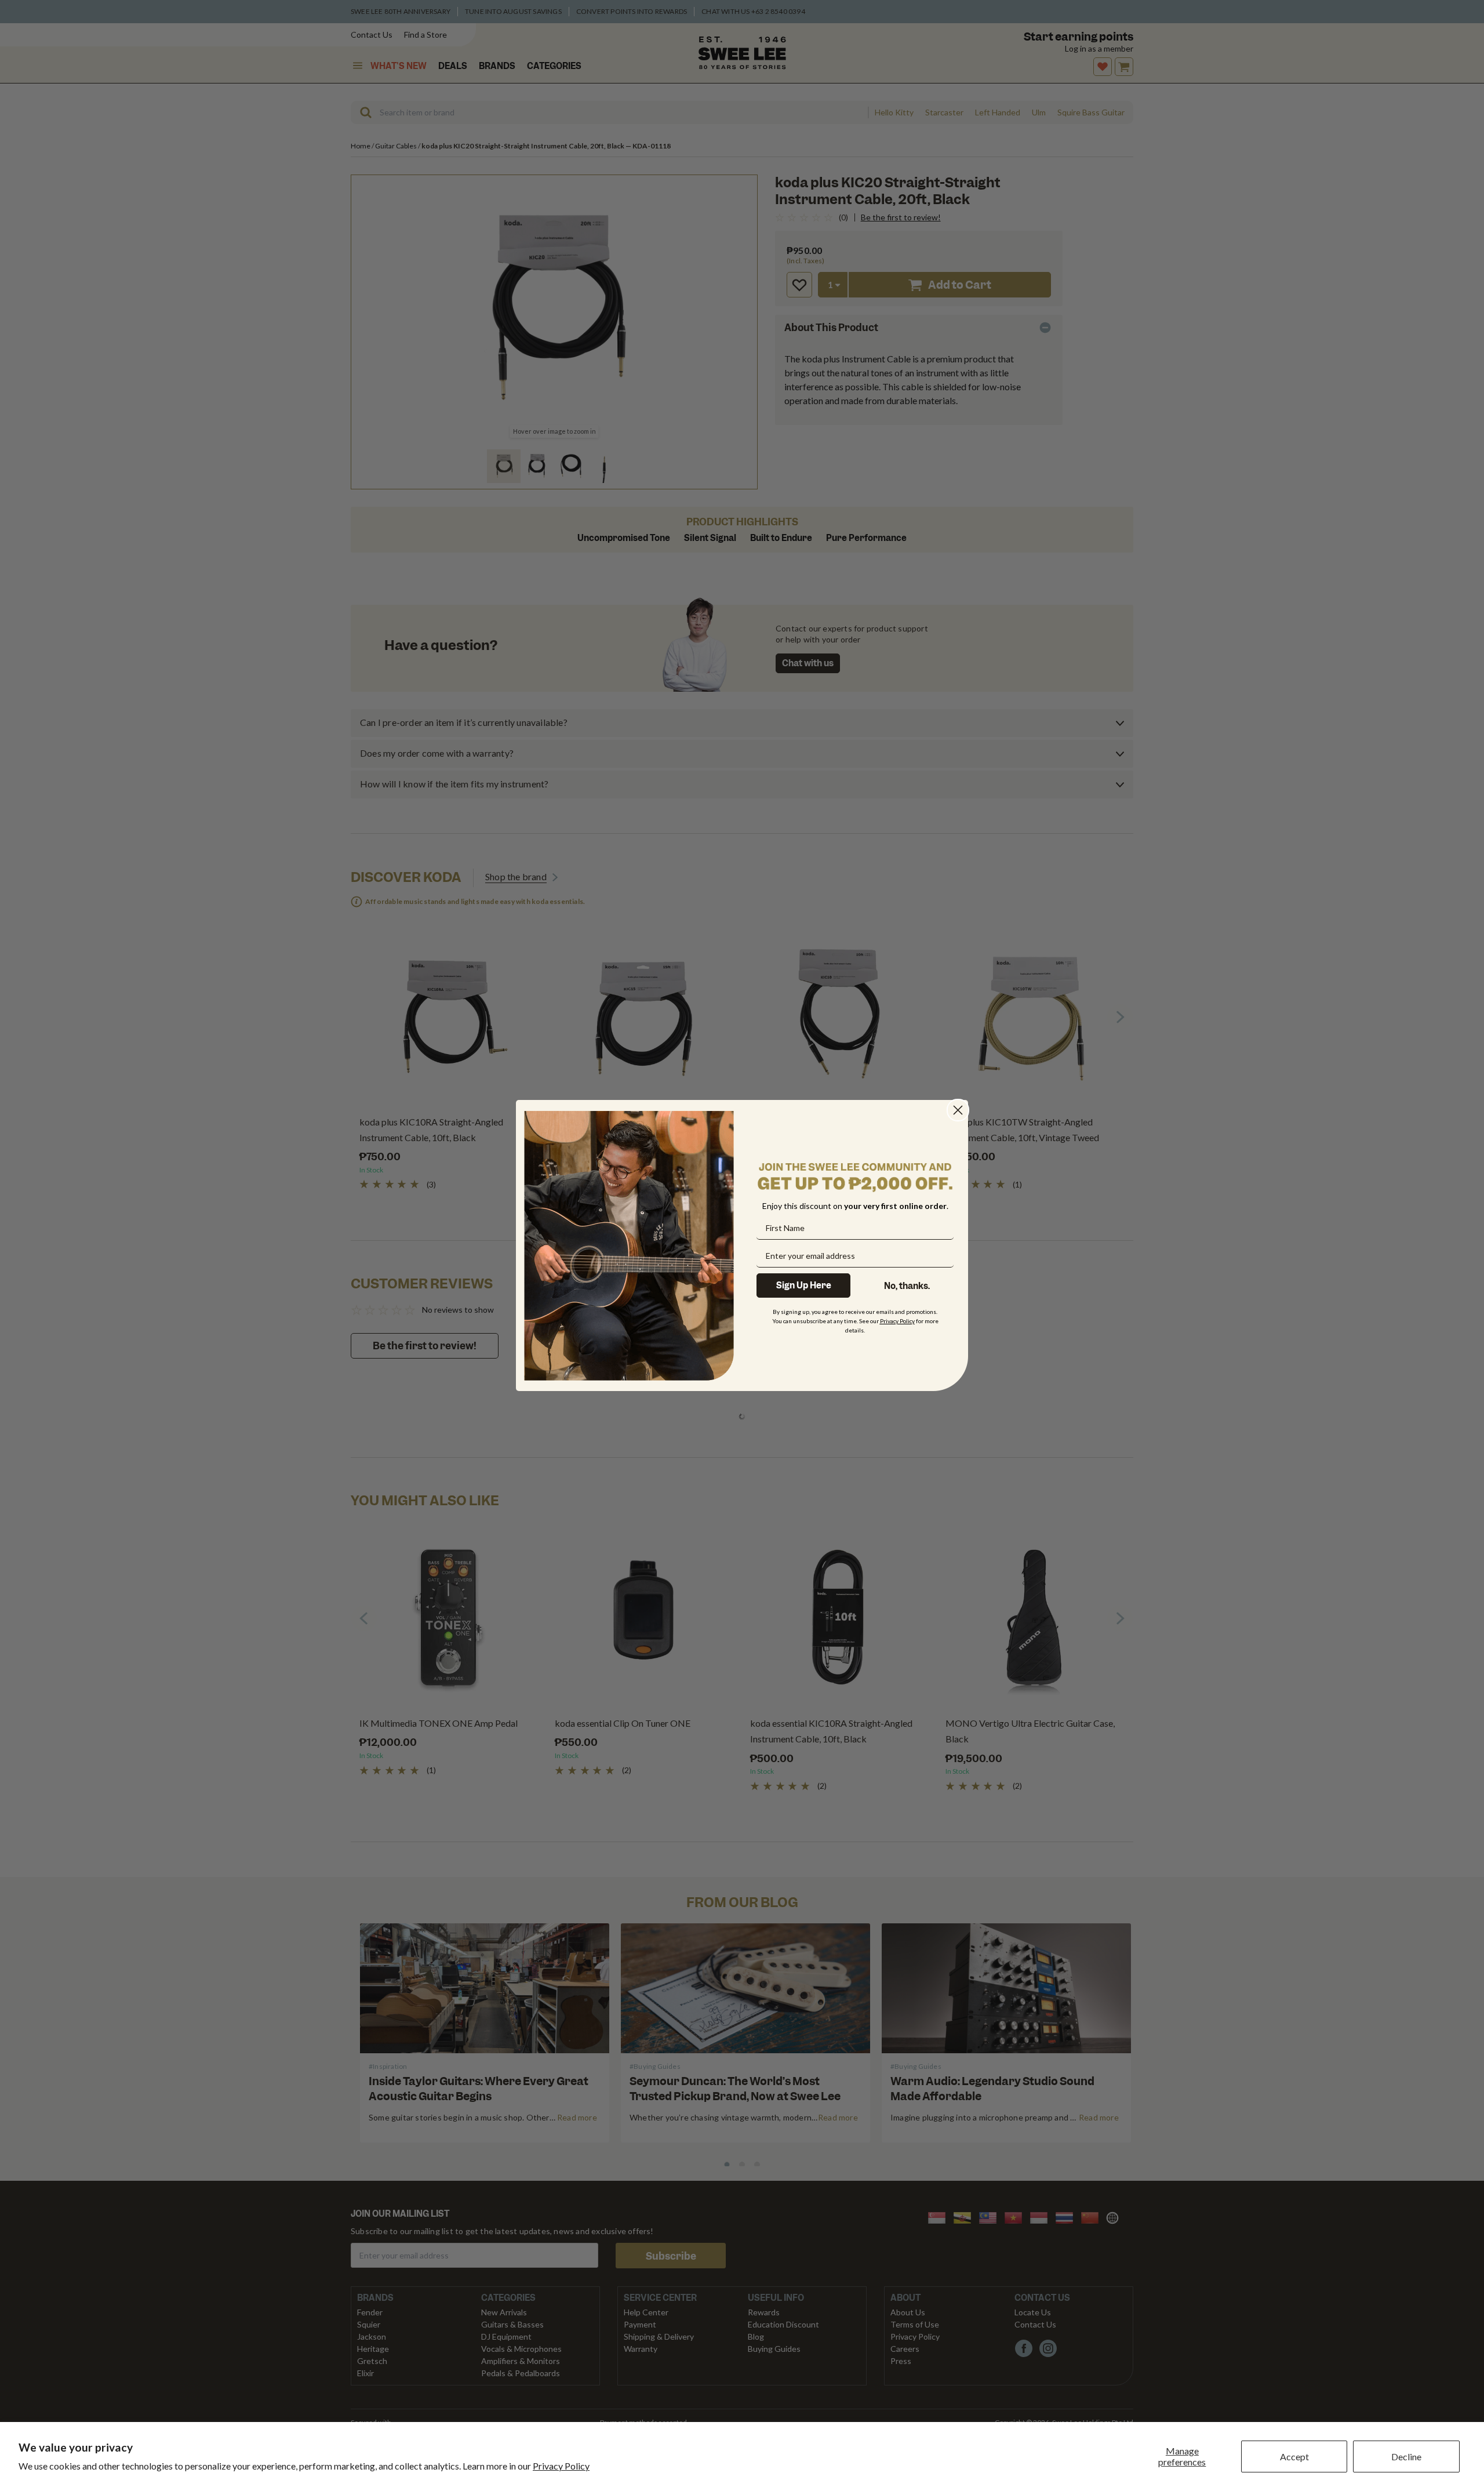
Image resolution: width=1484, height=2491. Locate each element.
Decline (1406, 2456)
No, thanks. (907, 1286)
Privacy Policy (561, 2466)
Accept (1294, 2456)
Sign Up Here (804, 1286)
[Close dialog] (958, 1110)
